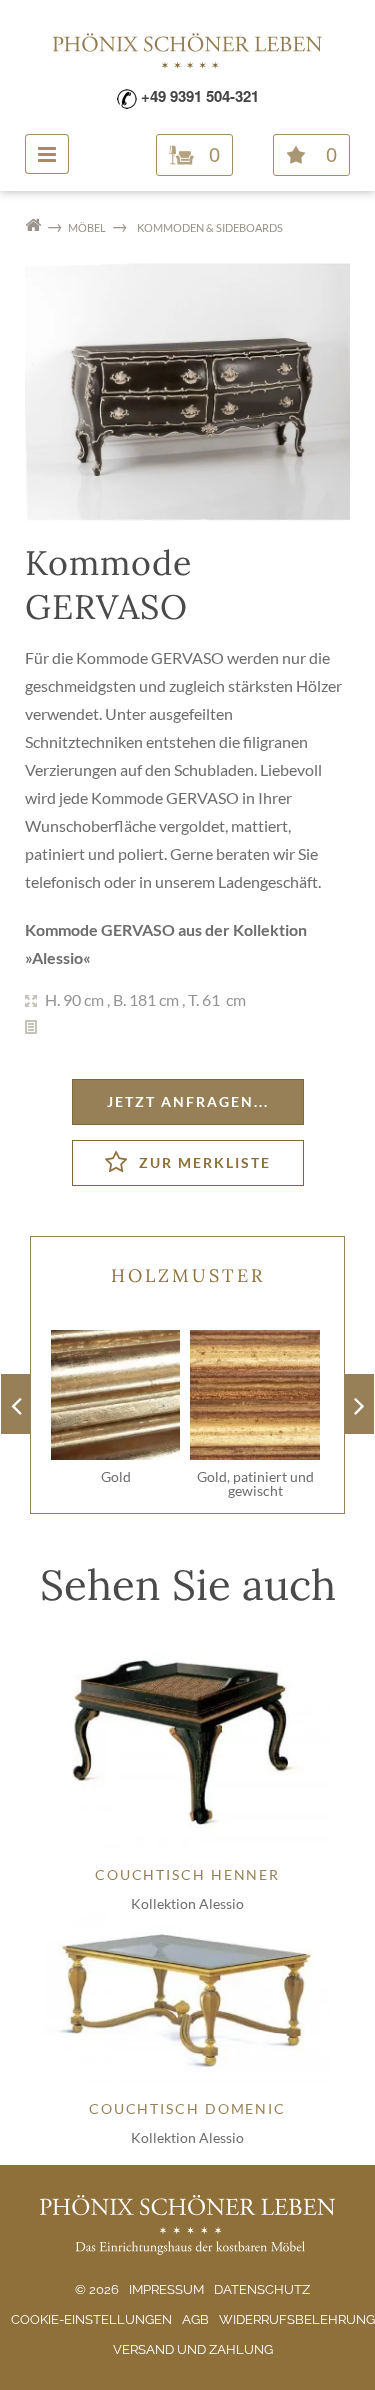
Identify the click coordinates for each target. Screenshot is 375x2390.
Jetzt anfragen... (188, 1101)
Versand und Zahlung (193, 2349)
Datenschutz (262, 2289)
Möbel (87, 227)
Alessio (57, 957)
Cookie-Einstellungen (91, 2319)
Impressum (166, 2289)
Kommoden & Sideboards (210, 227)
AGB (195, 2319)
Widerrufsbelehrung (297, 2319)
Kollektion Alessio (187, 1903)
